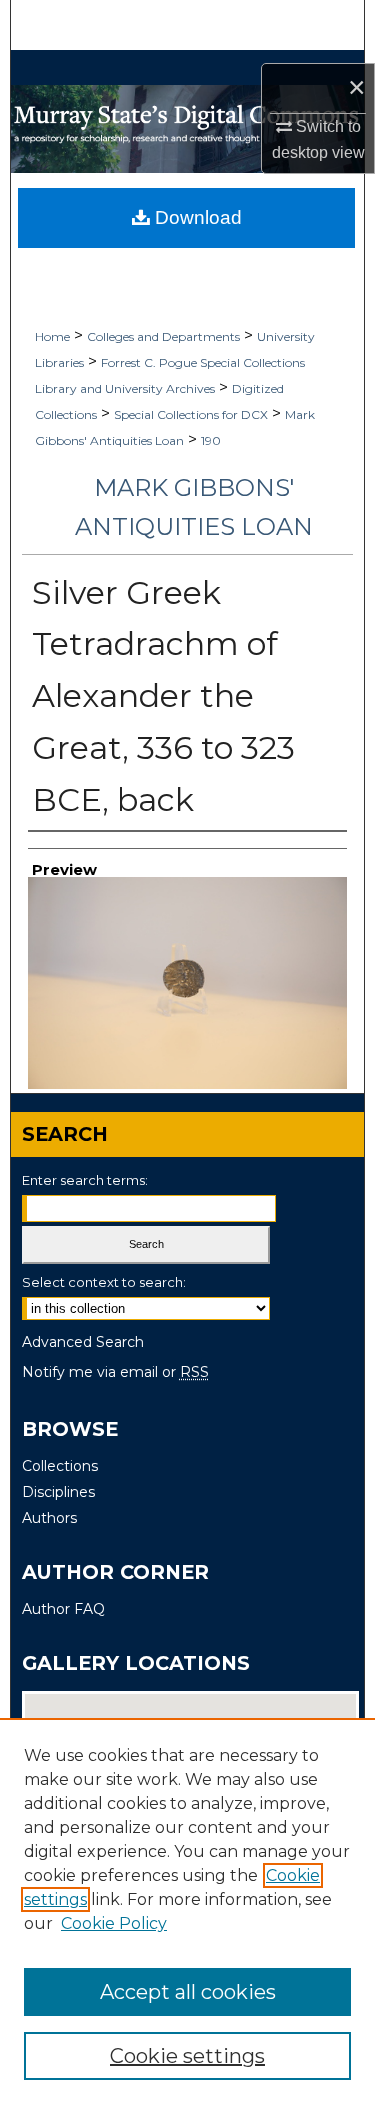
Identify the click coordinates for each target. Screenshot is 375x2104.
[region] (187, 1911)
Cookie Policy (114, 1923)
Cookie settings (187, 2056)
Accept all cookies (188, 1992)
